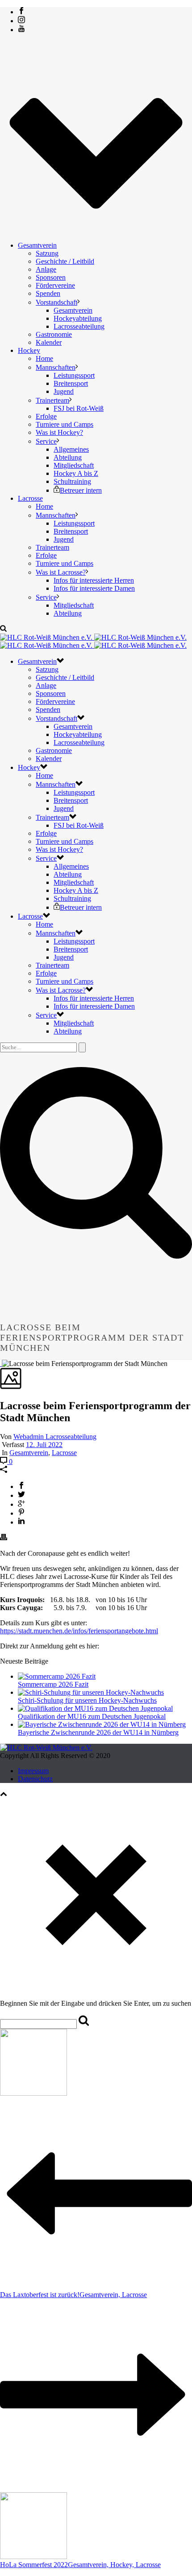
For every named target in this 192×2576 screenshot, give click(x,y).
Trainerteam (52, 400)
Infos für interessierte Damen (94, 588)
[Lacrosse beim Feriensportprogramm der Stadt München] (1, 1364)
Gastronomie (54, 334)
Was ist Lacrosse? (61, 572)
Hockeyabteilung (78, 318)
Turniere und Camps (65, 424)
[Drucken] (4, 1538)
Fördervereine (55, 285)
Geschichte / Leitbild (65, 261)
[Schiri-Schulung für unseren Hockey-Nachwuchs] (91, 1692)
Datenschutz (35, 1779)
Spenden (48, 293)
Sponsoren (51, 277)
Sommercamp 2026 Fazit (53, 1684)
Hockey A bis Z (76, 473)
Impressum (33, 1771)
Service (46, 441)
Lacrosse (30, 498)
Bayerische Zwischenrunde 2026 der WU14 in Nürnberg (98, 1732)
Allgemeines (71, 449)
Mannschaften (56, 367)
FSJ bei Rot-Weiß (79, 408)
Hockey (29, 350)
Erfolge (46, 416)
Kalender (49, 342)
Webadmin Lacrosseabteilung (55, 1437)
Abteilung (68, 457)
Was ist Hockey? (59, 432)
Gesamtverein (37, 245)
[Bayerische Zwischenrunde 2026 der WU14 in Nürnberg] (102, 1724)
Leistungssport (74, 375)
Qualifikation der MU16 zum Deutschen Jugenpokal (92, 1716)
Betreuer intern (81, 490)
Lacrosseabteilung (79, 326)
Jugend (64, 391)
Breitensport (71, 383)
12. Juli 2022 (44, 1445)
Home (44, 358)
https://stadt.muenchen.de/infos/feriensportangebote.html (79, 1631)
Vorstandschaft (56, 302)
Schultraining (72, 481)
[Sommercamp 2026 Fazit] (57, 1676)
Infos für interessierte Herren (94, 580)
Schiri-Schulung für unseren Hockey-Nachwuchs (87, 1700)
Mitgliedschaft (74, 465)
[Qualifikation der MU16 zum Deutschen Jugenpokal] (95, 1708)
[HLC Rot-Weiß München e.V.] (93, 641)
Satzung (47, 253)
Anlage (46, 269)
